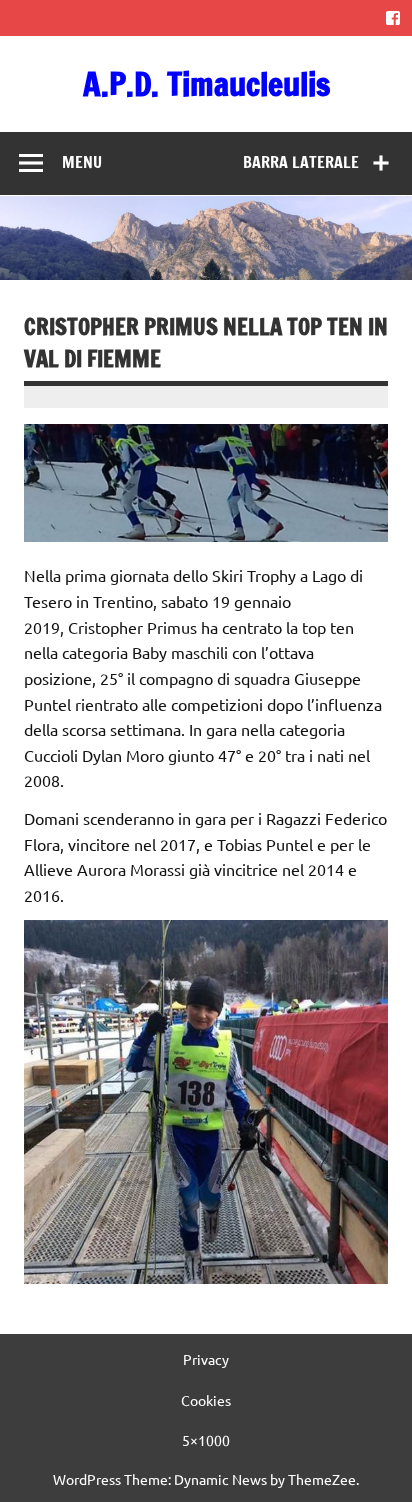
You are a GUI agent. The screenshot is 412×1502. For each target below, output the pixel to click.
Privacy (206, 1359)
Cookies (206, 1400)
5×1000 (206, 1440)
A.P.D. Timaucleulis (206, 84)
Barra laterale (301, 162)
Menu (82, 162)
